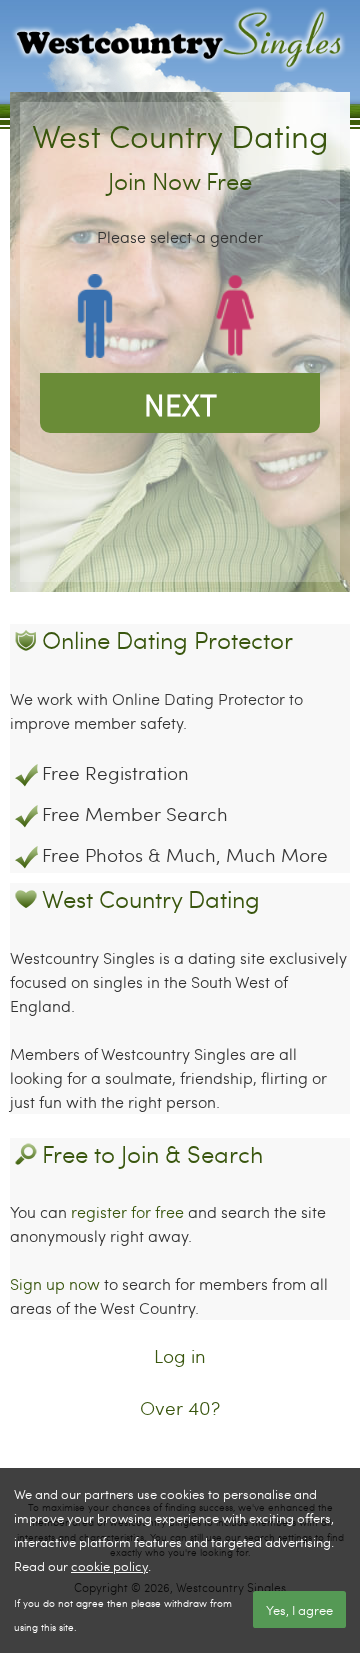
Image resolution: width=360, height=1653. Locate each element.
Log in (180, 1355)
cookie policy (109, 1566)
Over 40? (180, 1407)
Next (180, 403)
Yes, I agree (299, 1610)
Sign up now (55, 1283)
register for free (127, 1211)
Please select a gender (180, 236)
